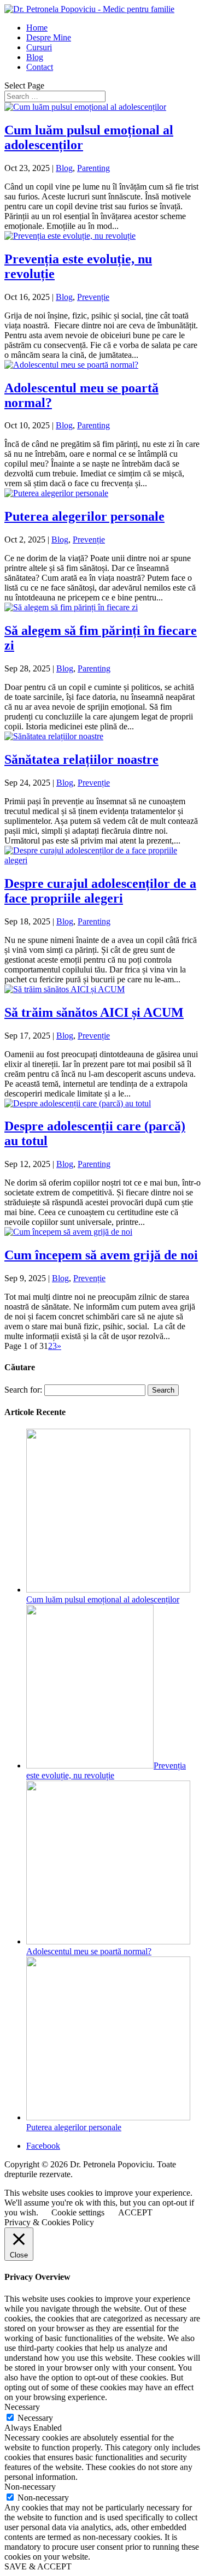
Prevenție (93, 297)
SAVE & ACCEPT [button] (38, 2566)
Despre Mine (49, 37)
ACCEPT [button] (135, 2212)
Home (37, 28)
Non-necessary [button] (30, 2487)
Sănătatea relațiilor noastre (81, 759)
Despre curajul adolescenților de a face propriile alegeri (100, 891)
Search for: (23, 1390)
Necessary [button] (22, 2407)
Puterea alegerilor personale (84, 516)
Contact (40, 67)
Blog (35, 57)
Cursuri (39, 47)
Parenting (93, 168)
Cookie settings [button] (78, 2212)
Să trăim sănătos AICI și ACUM (94, 1012)
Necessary (35, 2418)
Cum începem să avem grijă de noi (101, 1255)
